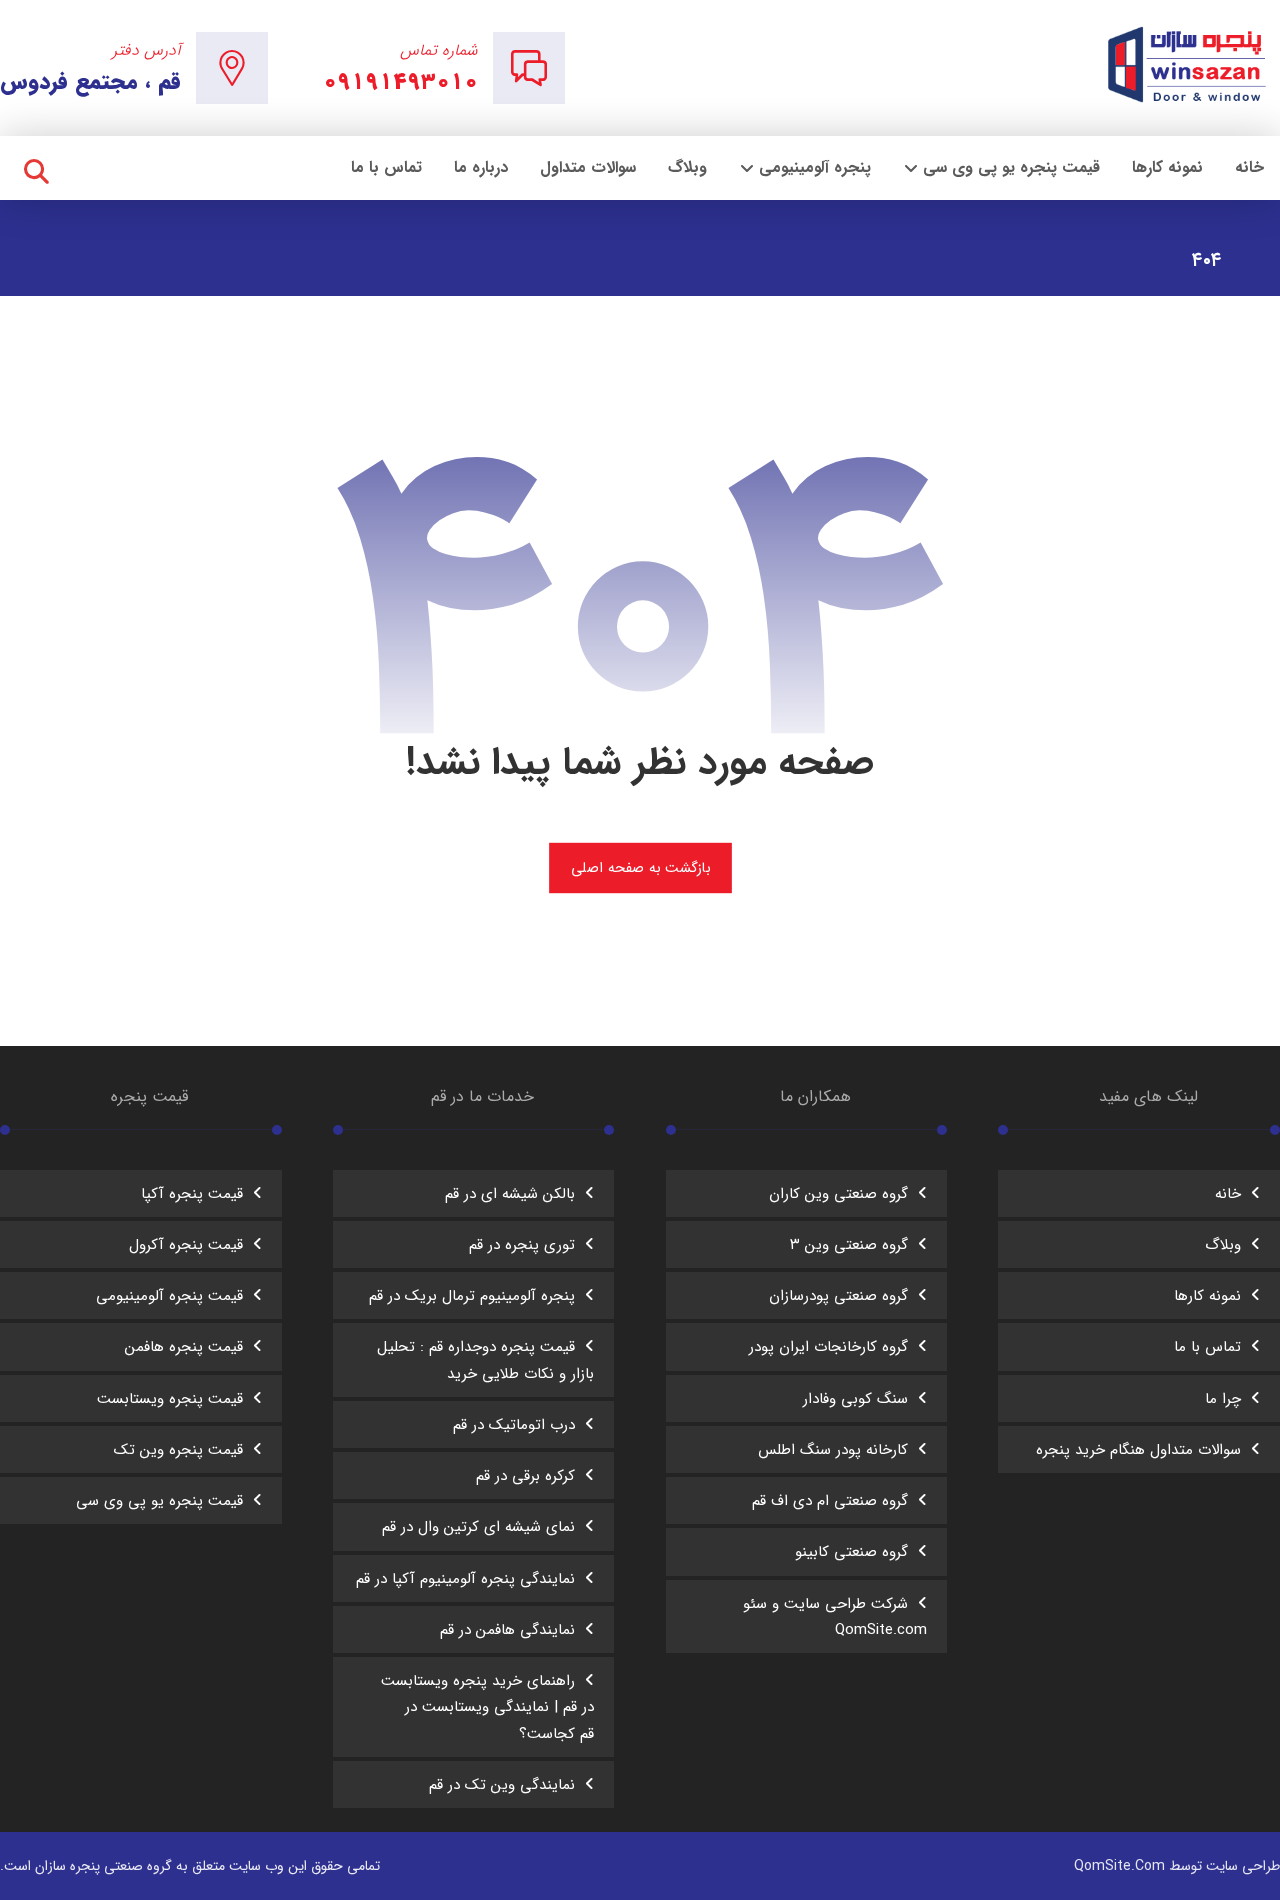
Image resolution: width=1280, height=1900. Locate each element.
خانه (1228, 1194)
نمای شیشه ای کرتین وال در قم (478, 1527)
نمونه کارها (1207, 1296)
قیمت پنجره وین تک (178, 1450)
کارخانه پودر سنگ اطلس (833, 1450)
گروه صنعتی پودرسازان (838, 1296)
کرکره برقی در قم (525, 1476)
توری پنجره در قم (522, 1245)
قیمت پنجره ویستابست (170, 1399)
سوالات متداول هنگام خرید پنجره (1138, 1450)
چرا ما (1223, 1399)
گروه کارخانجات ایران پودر (828, 1347)
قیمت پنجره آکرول (186, 1245)
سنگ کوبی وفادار (855, 1399)
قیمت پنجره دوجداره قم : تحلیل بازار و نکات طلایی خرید (485, 1360)
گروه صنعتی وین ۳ (849, 1245)
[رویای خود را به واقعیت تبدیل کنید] (1189, 64)
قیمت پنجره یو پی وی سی (159, 1501)
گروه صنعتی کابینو (851, 1552)
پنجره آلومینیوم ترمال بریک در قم (472, 1296)
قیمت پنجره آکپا (192, 1194)
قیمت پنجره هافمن (184, 1347)
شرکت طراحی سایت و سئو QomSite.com (835, 1617)
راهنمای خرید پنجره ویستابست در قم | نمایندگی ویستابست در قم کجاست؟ (487, 1707)
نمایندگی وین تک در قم (502, 1785)
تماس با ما (1207, 1347)
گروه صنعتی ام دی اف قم (830, 1501)
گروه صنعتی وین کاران (838, 1194)
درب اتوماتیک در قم (514, 1425)
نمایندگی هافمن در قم (507, 1630)
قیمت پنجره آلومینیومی (169, 1296)
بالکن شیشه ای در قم (510, 1194)
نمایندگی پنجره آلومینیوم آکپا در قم (465, 1579)
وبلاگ (1223, 1245)
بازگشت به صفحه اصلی (640, 867)
